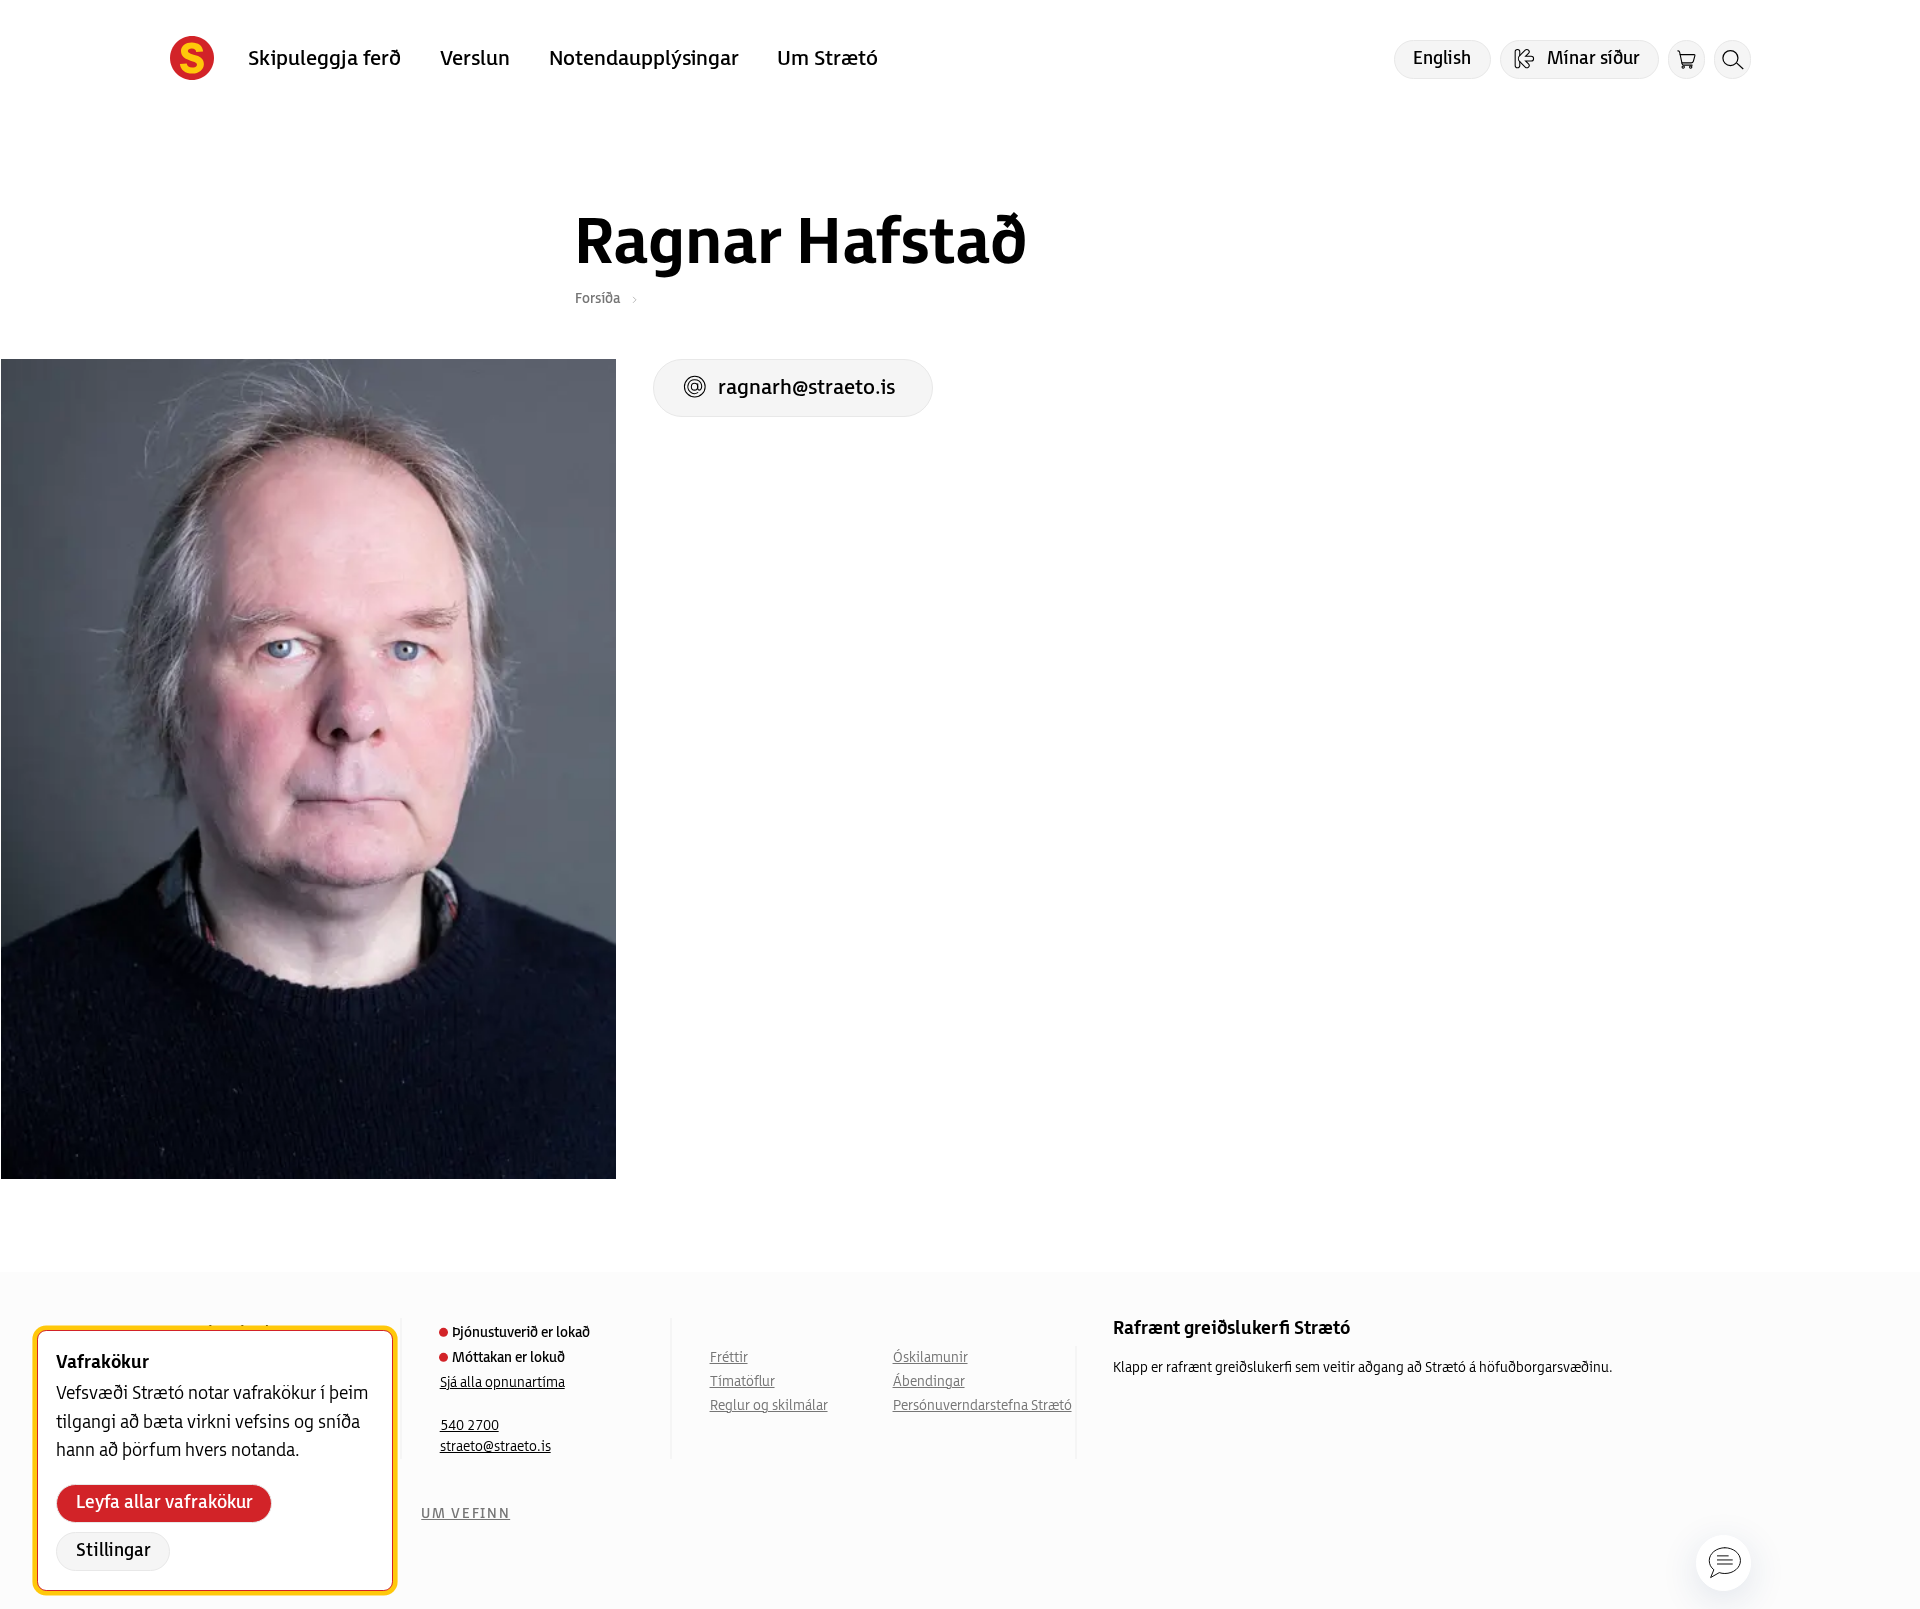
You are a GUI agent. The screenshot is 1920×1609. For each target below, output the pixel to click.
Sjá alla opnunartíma (502, 1383)
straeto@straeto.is (495, 1447)
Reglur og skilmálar (769, 1406)
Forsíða (597, 299)
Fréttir (729, 1358)
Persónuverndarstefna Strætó (982, 1406)
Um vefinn (465, 1514)
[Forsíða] (192, 60)
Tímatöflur (742, 1382)
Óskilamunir (930, 1358)
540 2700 (469, 1426)
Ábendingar (929, 1382)
